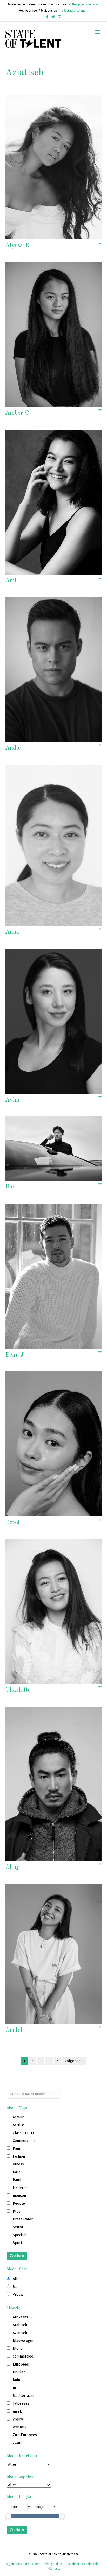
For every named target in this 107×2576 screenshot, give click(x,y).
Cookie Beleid (92, 2564)
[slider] (8, 2516)
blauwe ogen (24, 2341)
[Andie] (53, 669)
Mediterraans (24, 2396)
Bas (10, 1187)
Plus (16, 2211)
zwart (17, 2443)
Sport (17, 2243)
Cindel (14, 2030)
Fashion (19, 2157)
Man (16, 2287)
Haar (16, 2172)
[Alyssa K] (53, 167)
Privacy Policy (52, 2564)
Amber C (17, 413)
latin (16, 2380)
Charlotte (18, 1690)
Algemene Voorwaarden (23, 2564)
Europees (21, 2364)
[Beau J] (53, 1276)
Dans (17, 2149)
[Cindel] (53, 1954)
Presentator (23, 2219)
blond (18, 2349)
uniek (17, 2412)
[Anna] (53, 845)
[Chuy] (53, 1784)
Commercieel (24, 2141)
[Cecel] (53, 1444)
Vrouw (18, 2294)
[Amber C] (53, 334)
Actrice (18, 2125)
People (19, 2203)
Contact (55, 2568)
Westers (20, 2427)
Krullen (19, 2372)
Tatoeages (21, 2404)
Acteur (18, 2117)
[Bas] (53, 1148)
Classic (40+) (23, 2133)
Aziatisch (20, 2333)
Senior (18, 2227)
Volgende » (74, 2061)
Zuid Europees (25, 2435)
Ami (11, 581)
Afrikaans (20, 2317)
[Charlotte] (53, 1611)
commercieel (24, 2356)
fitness (18, 2164)
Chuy (12, 1867)
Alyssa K (18, 246)
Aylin (12, 1100)
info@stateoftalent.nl (73, 11)
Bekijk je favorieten (85, 4)
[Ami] (53, 502)
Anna (12, 932)
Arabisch (20, 2325)
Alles (17, 2279)
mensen (19, 2196)
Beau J (14, 1355)
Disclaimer (72, 2564)
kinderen (20, 2188)
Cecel (12, 1523)
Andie (13, 748)
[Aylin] (53, 1021)
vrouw (18, 2419)
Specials (20, 2235)
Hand (17, 2180)
